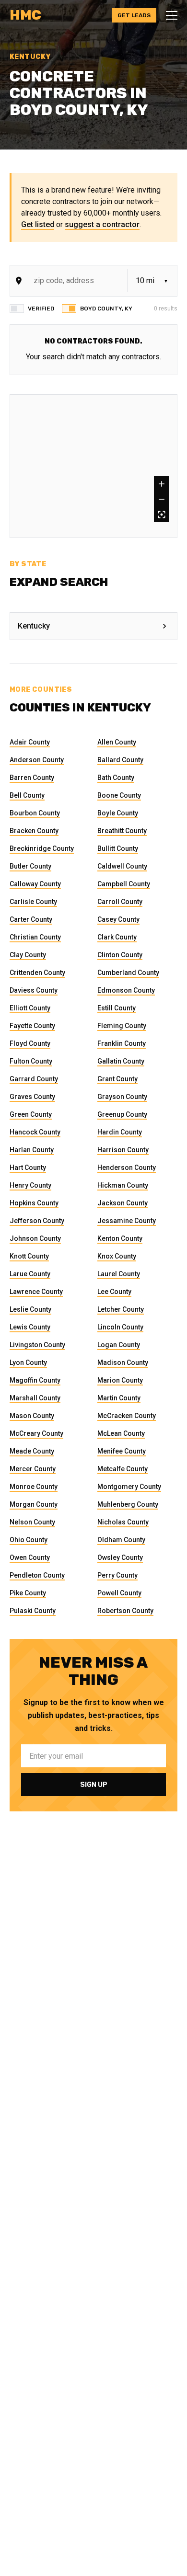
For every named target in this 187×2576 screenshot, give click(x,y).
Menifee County (122, 1451)
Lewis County (30, 1327)
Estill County (117, 1008)
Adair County (30, 742)
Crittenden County (37, 973)
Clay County (28, 955)
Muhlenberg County (128, 1504)
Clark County (117, 937)
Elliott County (30, 1008)
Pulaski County (33, 1611)
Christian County (35, 937)
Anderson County (37, 760)
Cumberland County (128, 973)
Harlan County (32, 1150)
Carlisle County (33, 902)
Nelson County (32, 1522)
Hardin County (120, 1132)
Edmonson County (126, 990)
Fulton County (31, 1061)
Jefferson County (37, 1221)
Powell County (119, 1593)
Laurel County (119, 1274)
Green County (31, 1114)
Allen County (117, 742)
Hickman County (123, 1185)
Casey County (118, 919)
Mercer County (33, 1469)
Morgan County (34, 1504)
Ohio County (29, 1540)
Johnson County (35, 1238)
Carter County (31, 919)
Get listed (38, 224)
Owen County (30, 1557)
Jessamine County (127, 1221)
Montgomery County (129, 1487)
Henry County (30, 1185)
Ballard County (120, 760)
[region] (93, 466)
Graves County (32, 1097)
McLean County (121, 1433)
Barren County (32, 778)
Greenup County (122, 1114)
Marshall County (35, 1398)
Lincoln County (120, 1327)
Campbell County (124, 884)
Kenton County (120, 1238)
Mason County (32, 1416)
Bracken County (34, 831)
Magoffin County (35, 1380)
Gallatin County (121, 1061)
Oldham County (121, 1540)
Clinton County (120, 955)
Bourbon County (35, 813)
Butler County (30, 866)
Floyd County (30, 1043)
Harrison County (123, 1150)
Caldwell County (122, 866)
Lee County (114, 1292)
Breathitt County (122, 831)
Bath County (116, 778)
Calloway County (35, 884)
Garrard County (34, 1079)
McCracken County (127, 1416)
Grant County (117, 1079)
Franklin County (122, 1043)
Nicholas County (123, 1522)
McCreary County (36, 1433)
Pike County (28, 1593)
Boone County (119, 795)
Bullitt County (118, 848)
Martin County (119, 1398)
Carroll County (120, 902)
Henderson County (127, 1168)
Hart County (28, 1168)
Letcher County (121, 1309)
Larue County (30, 1274)
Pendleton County (37, 1575)
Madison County (123, 1362)
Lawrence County (36, 1292)
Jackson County (123, 1203)
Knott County (29, 1256)
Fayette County (32, 1026)
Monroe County (34, 1487)
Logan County (119, 1345)
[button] (169, 15)
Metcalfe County (123, 1469)
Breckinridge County (42, 848)
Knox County (117, 1256)
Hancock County (35, 1132)
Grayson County (122, 1097)
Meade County (32, 1451)
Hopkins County (34, 1203)
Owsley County (120, 1557)
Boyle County (118, 813)
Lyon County (28, 1362)
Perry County (117, 1575)
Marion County (120, 1380)
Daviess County (34, 990)
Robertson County (125, 1611)
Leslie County (30, 1309)
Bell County (27, 795)
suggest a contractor (102, 224)
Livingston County (37, 1345)
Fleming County (122, 1026)
